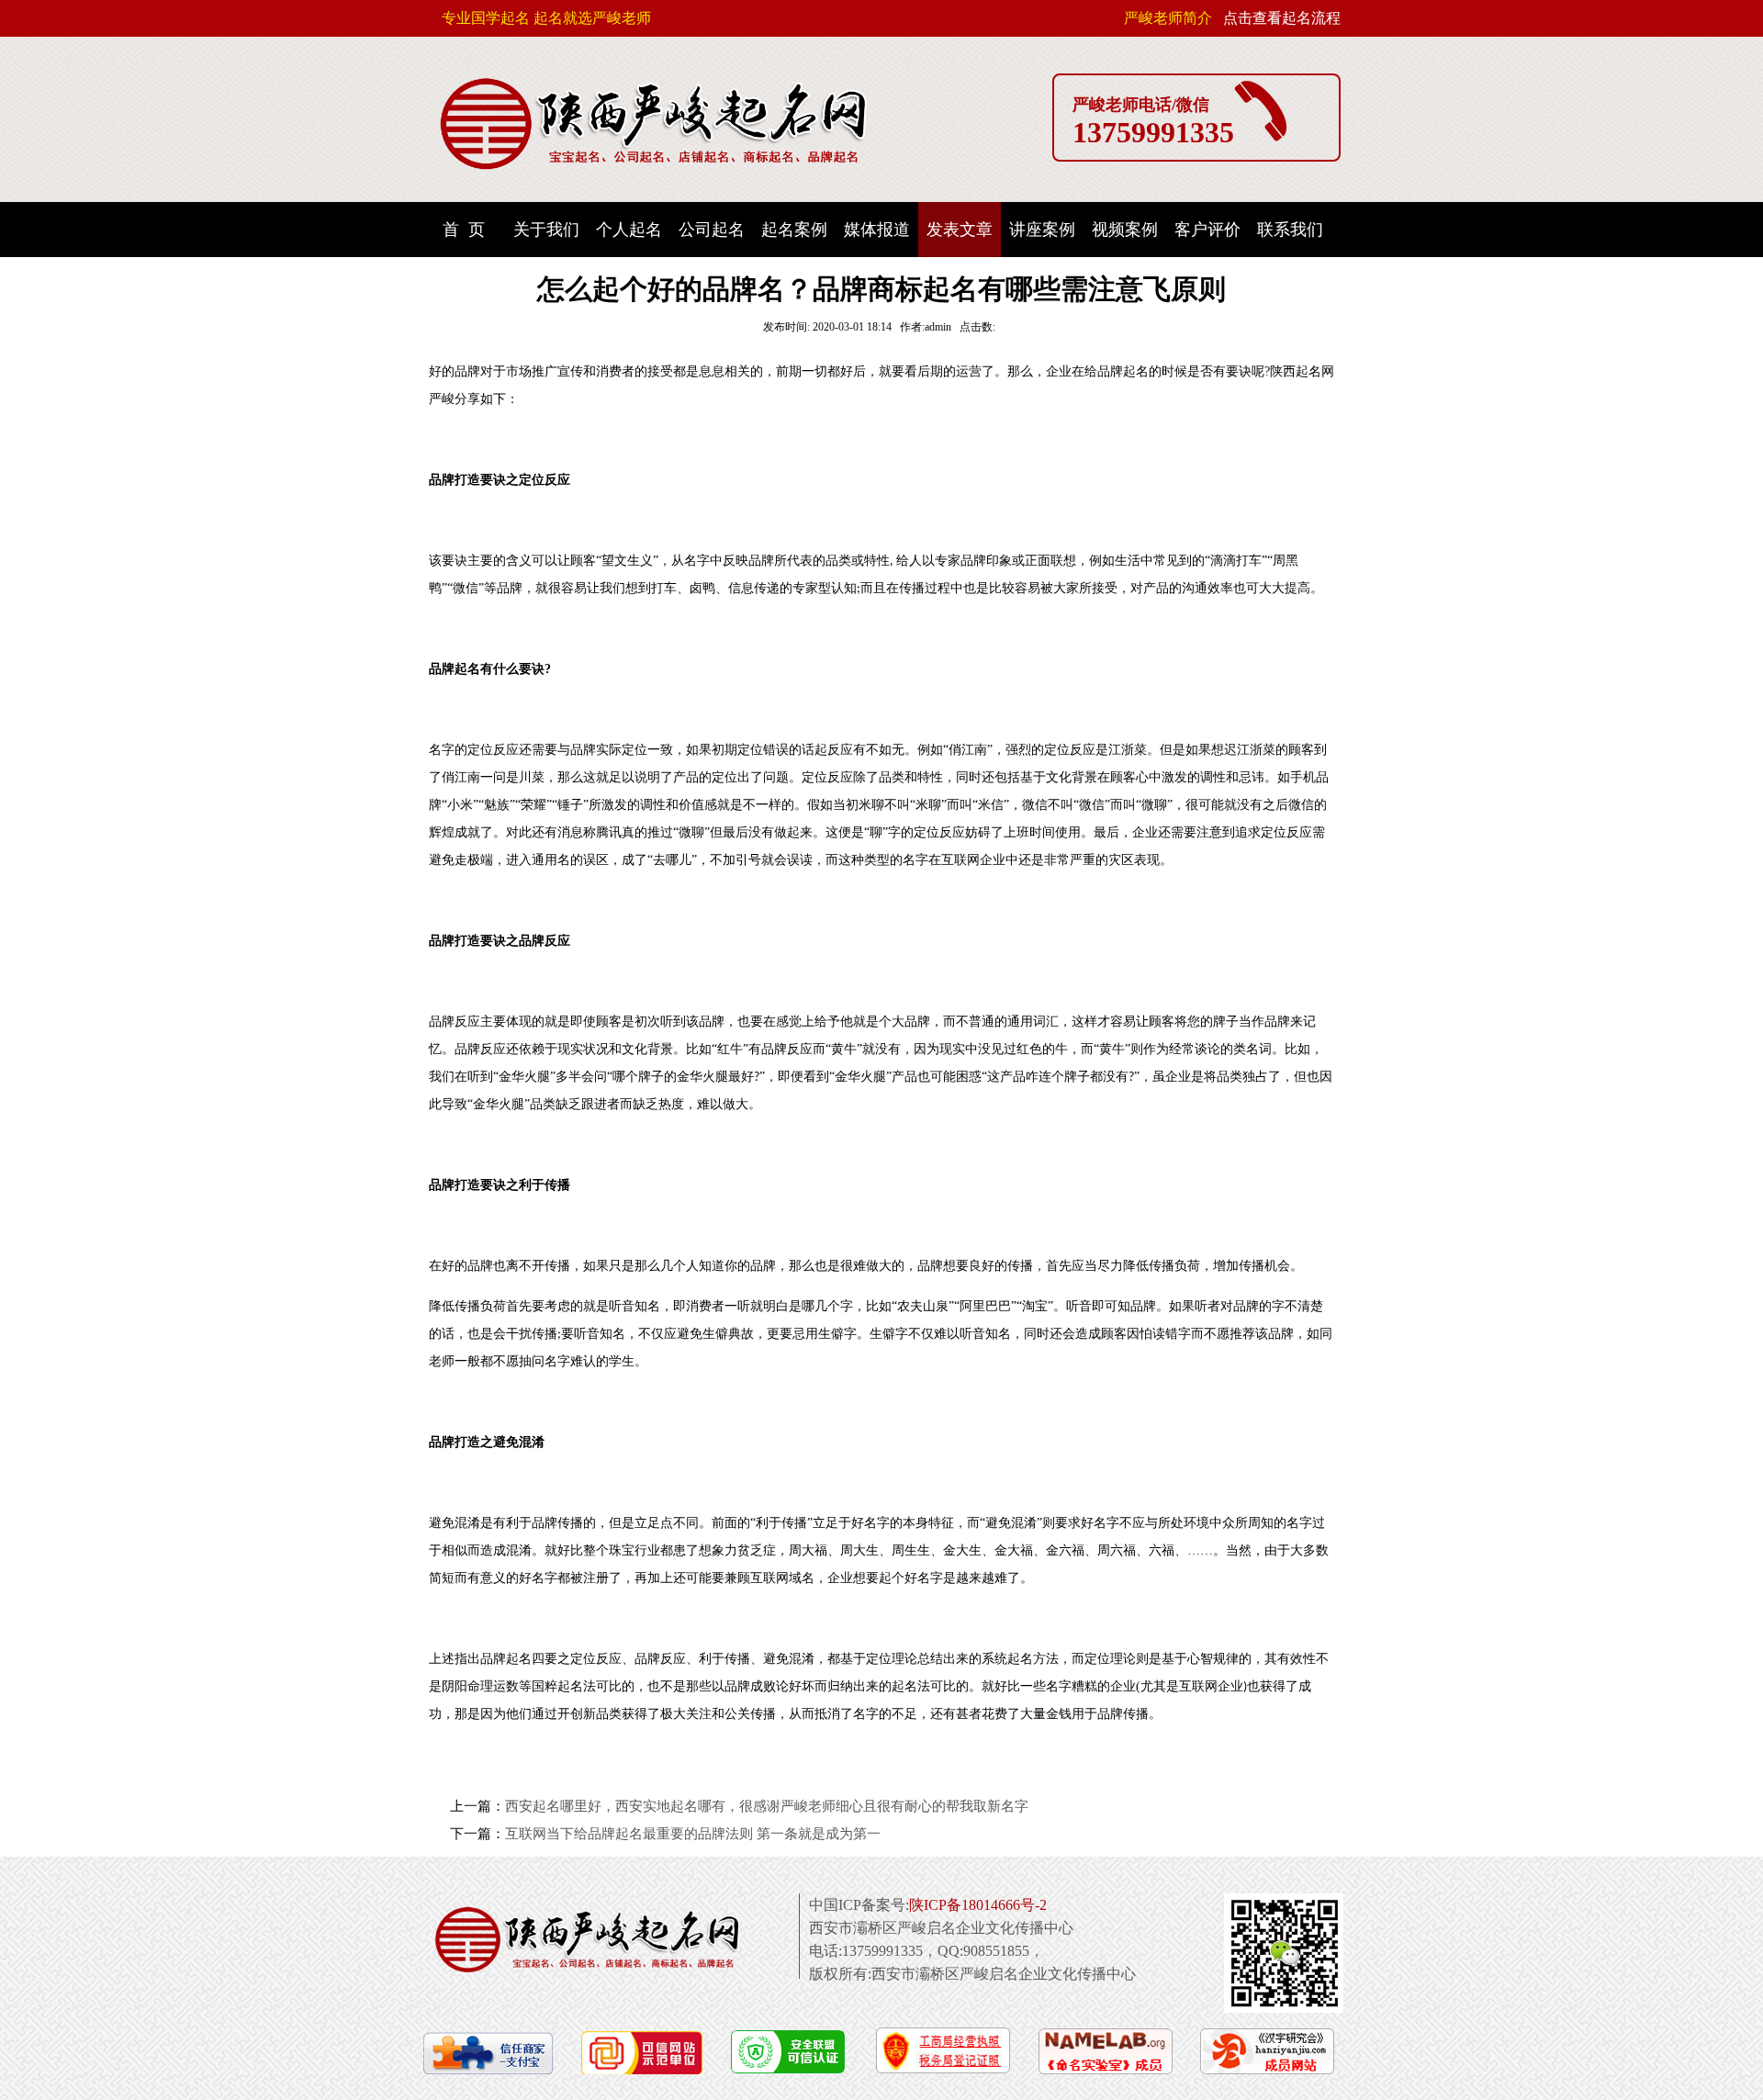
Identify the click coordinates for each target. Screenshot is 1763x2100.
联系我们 (1290, 230)
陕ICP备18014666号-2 (978, 1905)
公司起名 (712, 230)
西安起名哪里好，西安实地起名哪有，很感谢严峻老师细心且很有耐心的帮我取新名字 (767, 1806)
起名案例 (794, 230)
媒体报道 (877, 230)
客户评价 (1207, 230)
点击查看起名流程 (1282, 18)
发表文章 (960, 230)
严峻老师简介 (1168, 18)
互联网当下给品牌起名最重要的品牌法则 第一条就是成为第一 (693, 1834)
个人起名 (629, 230)
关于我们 (546, 230)
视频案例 (1125, 230)
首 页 (464, 230)
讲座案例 (1042, 230)
